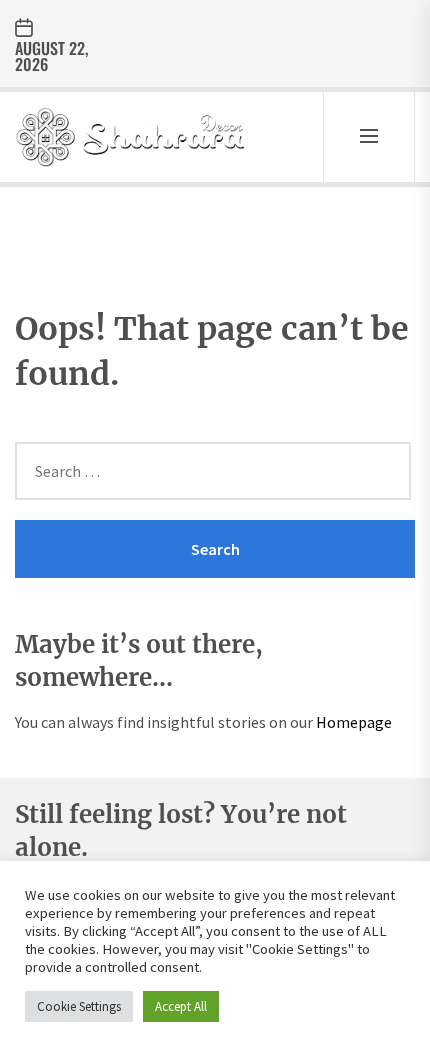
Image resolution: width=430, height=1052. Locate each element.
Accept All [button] (181, 1006)
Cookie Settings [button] (79, 1006)
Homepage (354, 722)
